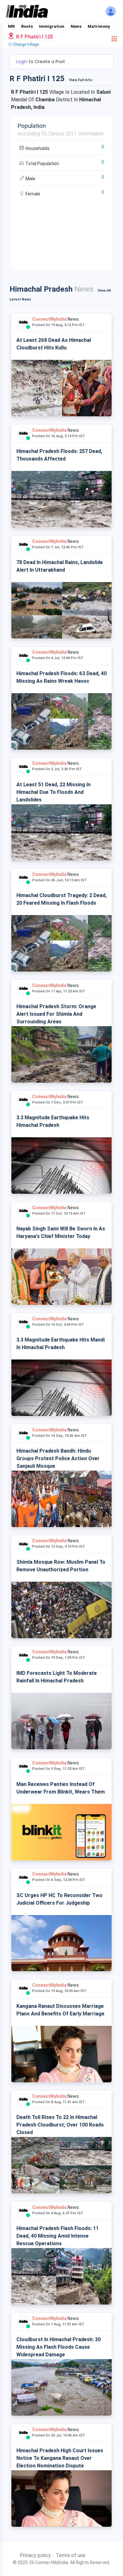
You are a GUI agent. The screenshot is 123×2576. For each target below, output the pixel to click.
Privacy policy (35, 2555)
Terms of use (71, 2555)
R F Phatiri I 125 (34, 37)
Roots (27, 26)
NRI (11, 26)
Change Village (25, 45)
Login (22, 62)
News (76, 26)
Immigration (52, 26)
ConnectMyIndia (49, 319)
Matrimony (99, 26)
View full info (81, 80)
